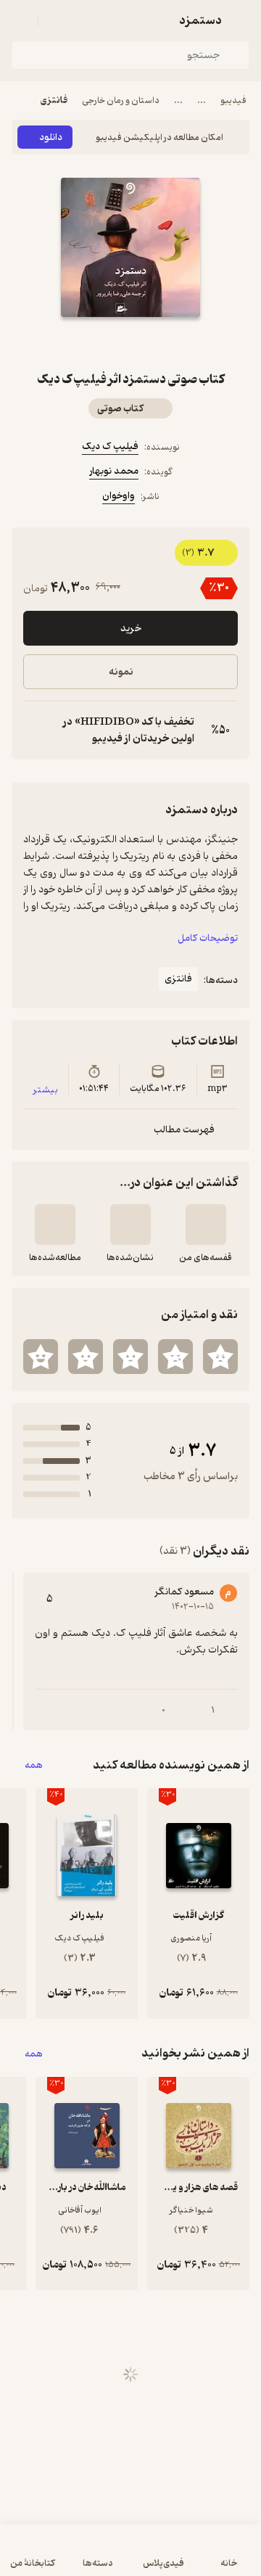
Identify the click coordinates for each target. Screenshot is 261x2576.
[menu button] (20, 20)
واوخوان (119, 496)
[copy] (35, 731)
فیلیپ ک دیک (110, 447)
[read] (55, 1225)
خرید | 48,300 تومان (131, 2558)
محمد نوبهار (114, 471)
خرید (131, 629)
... (202, 100)
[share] (96, 343)
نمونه (121, 672)
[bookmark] (165, 343)
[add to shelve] (206, 1225)
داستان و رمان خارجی (121, 100)
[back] (241, 20)
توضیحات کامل (208, 938)
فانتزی (54, 100)
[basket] (56, 20)
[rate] (220, 1357)
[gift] (130, 343)
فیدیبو (233, 100)
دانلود (51, 137)
